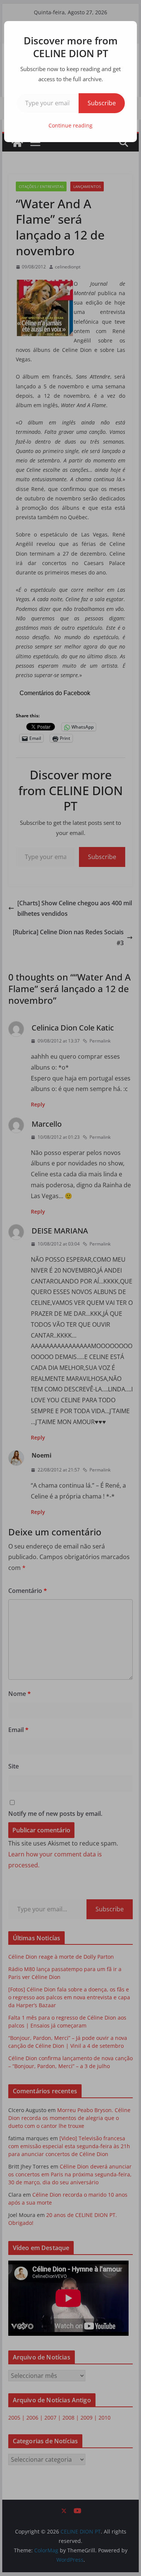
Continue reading (70, 125)
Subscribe (102, 103)
